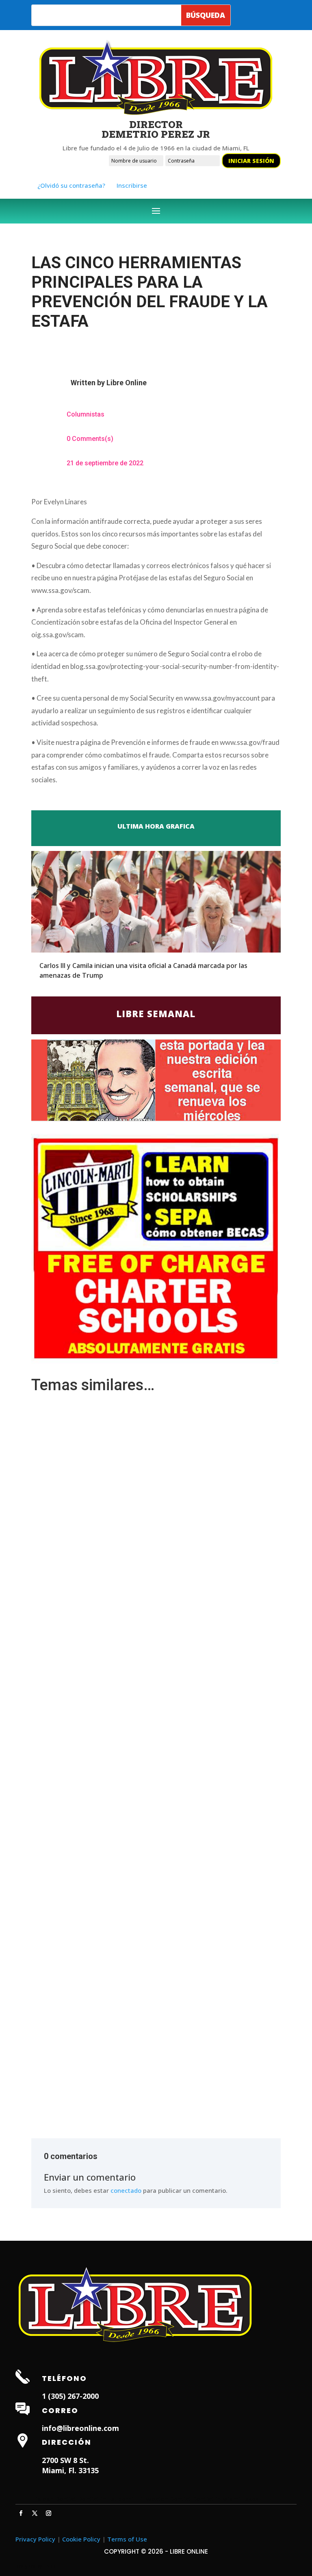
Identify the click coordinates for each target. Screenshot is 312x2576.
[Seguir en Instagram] (48, 2513)
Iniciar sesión (251, 161)
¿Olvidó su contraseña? (71, 185)
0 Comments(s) (90, 439)
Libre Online (127, 383)
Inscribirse (132, 185)
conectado (126, 2190)
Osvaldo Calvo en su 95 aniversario (86, 1806)
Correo (60, 2410)
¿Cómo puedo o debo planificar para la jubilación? (106, 1420)
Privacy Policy (35, 2539)
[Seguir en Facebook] (21, 2513)
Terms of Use (127, 2539)
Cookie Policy (81, 2539)
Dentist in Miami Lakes (226, 2499)
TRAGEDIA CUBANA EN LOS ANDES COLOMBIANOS (107, 2044)
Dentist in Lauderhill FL (111, 2499)
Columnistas (86, 414)
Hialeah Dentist (54, 2499)
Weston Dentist (168, 2499)
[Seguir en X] (35, 2513)
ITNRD (49, 2566)
